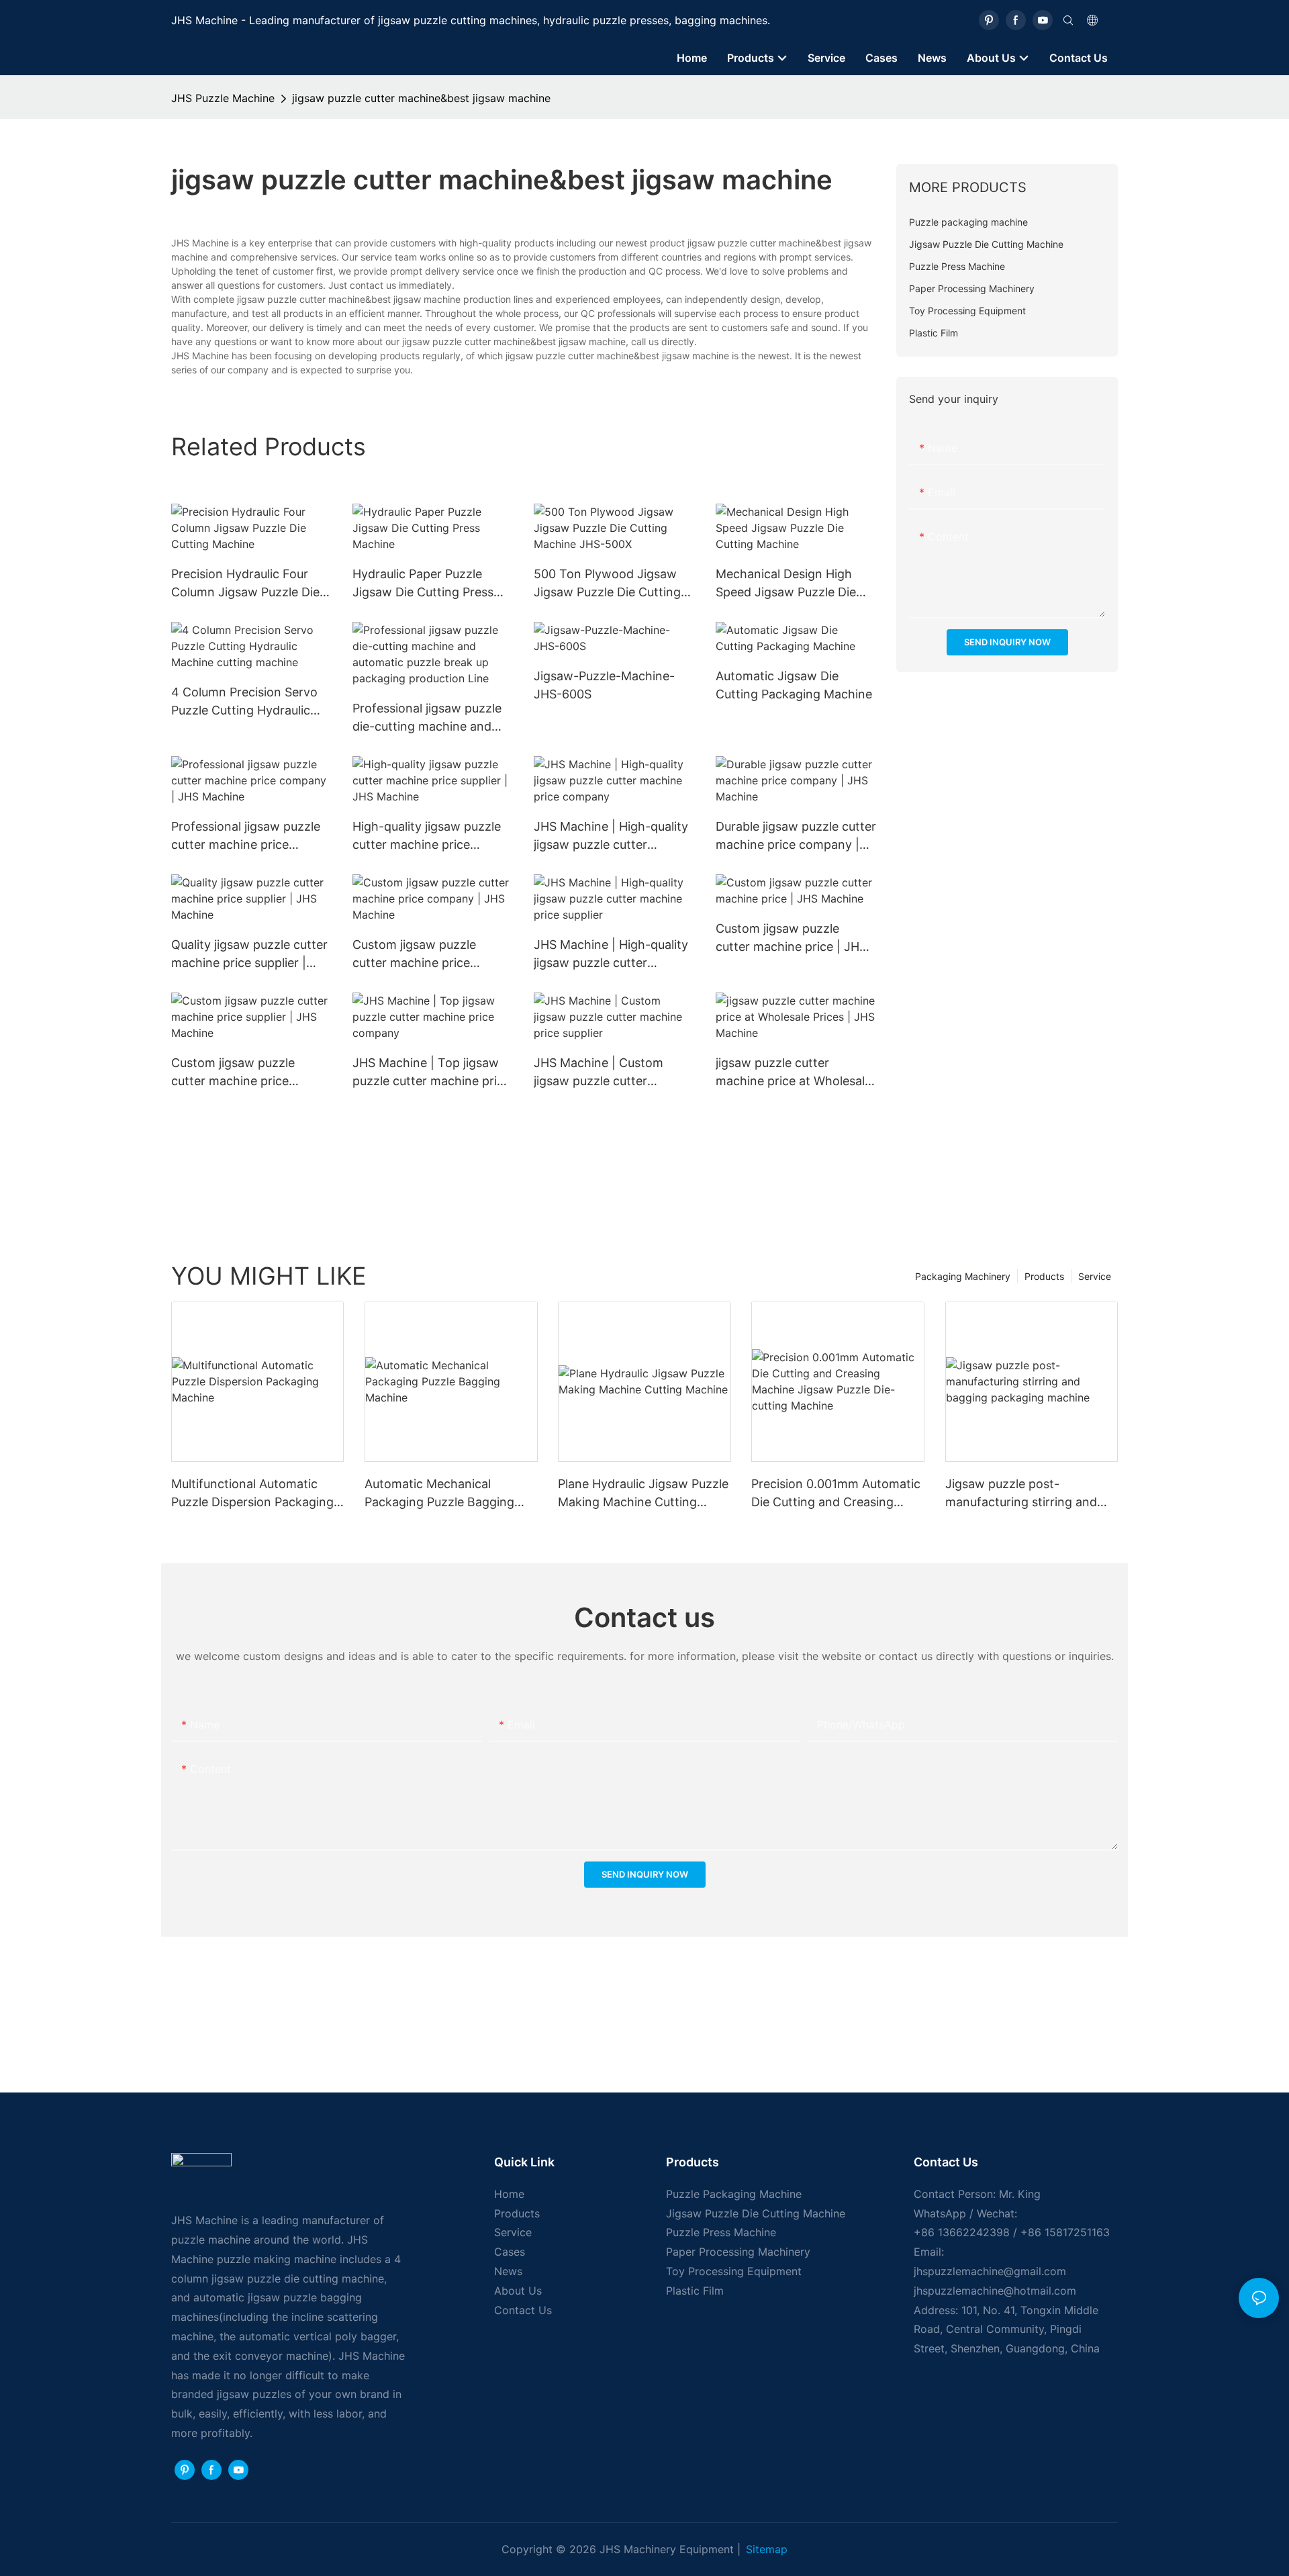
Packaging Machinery (963, 1276)
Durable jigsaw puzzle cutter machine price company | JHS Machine (796, 836)
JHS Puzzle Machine (223, 98)
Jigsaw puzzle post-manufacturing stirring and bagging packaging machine (1025, 1494)
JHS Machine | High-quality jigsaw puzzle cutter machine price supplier (611, 955)
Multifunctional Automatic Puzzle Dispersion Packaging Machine (252, 1494)
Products (1044, 1276)
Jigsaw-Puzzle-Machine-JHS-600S (604, 685)
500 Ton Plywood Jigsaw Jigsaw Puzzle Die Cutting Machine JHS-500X (607, 584)
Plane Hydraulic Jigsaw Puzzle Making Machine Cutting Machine (643, 1494)
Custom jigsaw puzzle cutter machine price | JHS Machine (791, 938)
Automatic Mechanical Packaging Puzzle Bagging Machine (439, 1494)
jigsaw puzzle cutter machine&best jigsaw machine (421, 98)
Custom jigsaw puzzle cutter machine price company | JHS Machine (422, 955)
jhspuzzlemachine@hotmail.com (995, 2291)
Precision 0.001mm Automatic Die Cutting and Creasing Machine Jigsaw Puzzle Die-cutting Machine (836, 1494)
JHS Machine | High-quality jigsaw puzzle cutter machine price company (611, 836)
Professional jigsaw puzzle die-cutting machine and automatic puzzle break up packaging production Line (428, 718)
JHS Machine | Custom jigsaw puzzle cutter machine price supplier (599, 1073)
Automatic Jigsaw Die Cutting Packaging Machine (794, 685)
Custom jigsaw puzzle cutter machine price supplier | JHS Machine (236, 1073)
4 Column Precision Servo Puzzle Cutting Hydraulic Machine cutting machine (244, 702)
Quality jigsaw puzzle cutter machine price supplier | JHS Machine (249, 955)
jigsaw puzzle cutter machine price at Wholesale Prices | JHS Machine (794, 1073)
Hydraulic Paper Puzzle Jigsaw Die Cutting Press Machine (423, 584)
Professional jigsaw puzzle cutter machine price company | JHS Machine (246, 836)
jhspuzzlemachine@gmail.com (990, 2271)
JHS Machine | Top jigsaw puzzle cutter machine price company (431, 1073)
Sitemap (767, 2549)
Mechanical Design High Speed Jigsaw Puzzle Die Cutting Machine (786, 584)
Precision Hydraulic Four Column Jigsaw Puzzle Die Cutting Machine (245, 584)
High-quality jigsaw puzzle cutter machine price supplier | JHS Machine (427, 836)
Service (1095, 1276)
